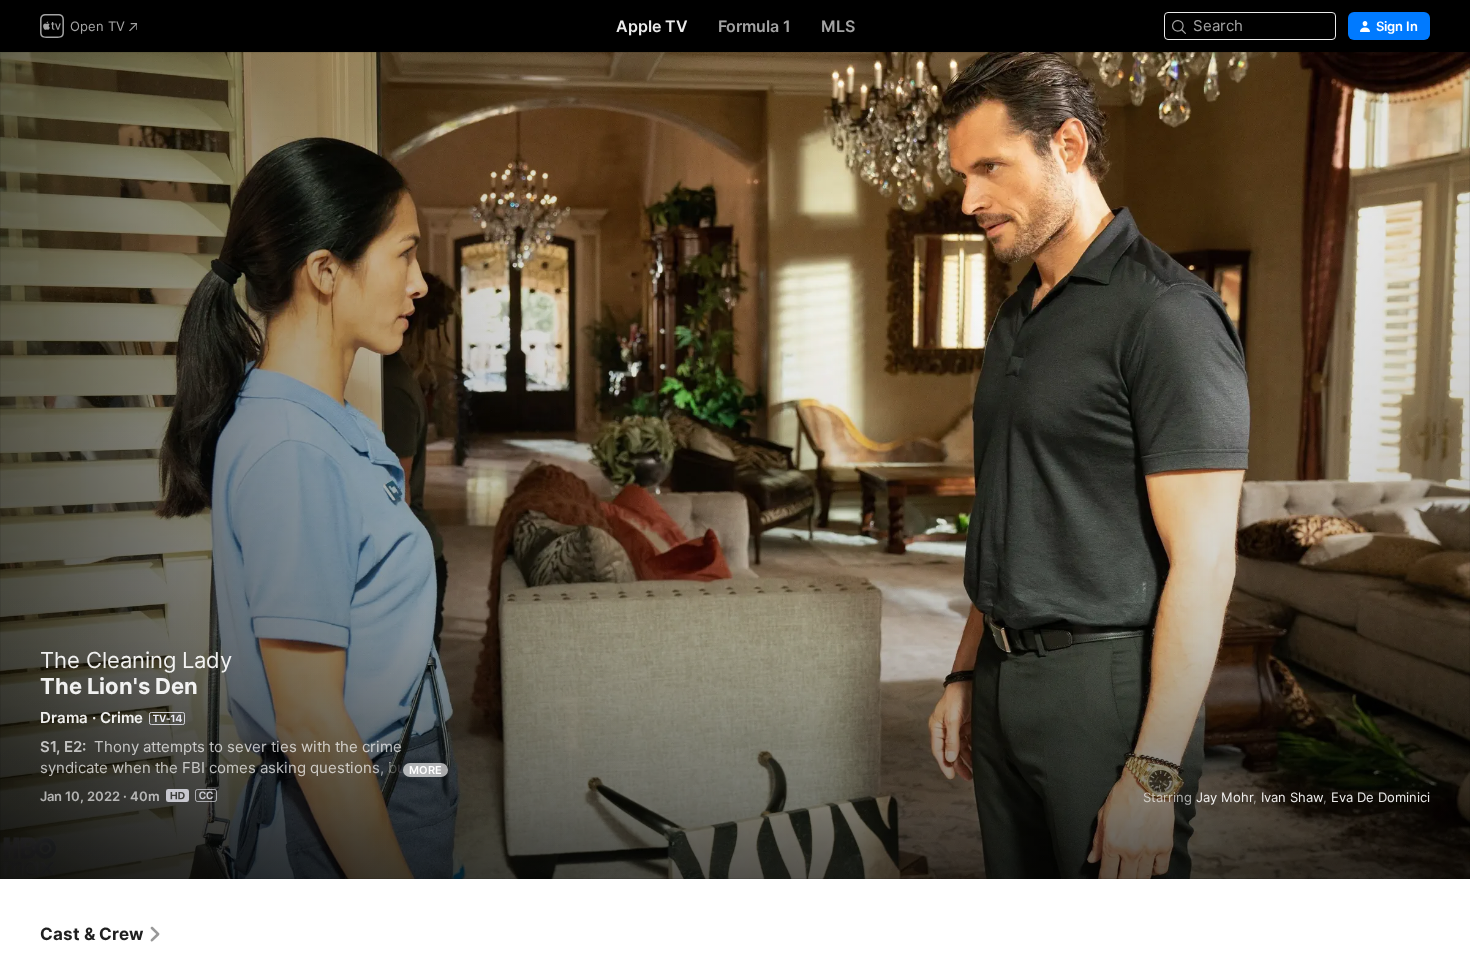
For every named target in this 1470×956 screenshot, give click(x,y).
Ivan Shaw (1292, 797)
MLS (838, 26)
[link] (101, 934)
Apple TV (652, 26)
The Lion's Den (735, 465)
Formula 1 (754, 26)
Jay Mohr (1224, 797)
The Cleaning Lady (136, 660)
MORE (425, 770)
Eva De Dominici (1380, 797)
